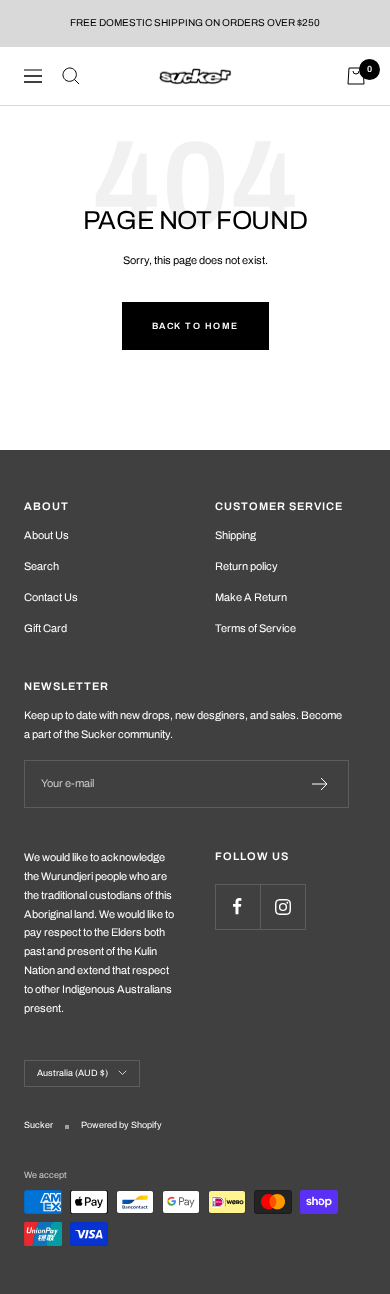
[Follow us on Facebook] (237, 906)
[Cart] (356, 76)
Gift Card (45, 628)
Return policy (246, 566)
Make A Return (251, 597)
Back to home (195, 326)
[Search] (71, 76)
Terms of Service (255, 628)
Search (41, 566)
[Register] (320, 784)
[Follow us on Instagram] (282, 906)
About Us (46, 535)
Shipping (235, 535)
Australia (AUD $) (72, 1073)
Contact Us (51, 597)
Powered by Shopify (121, 1125)
